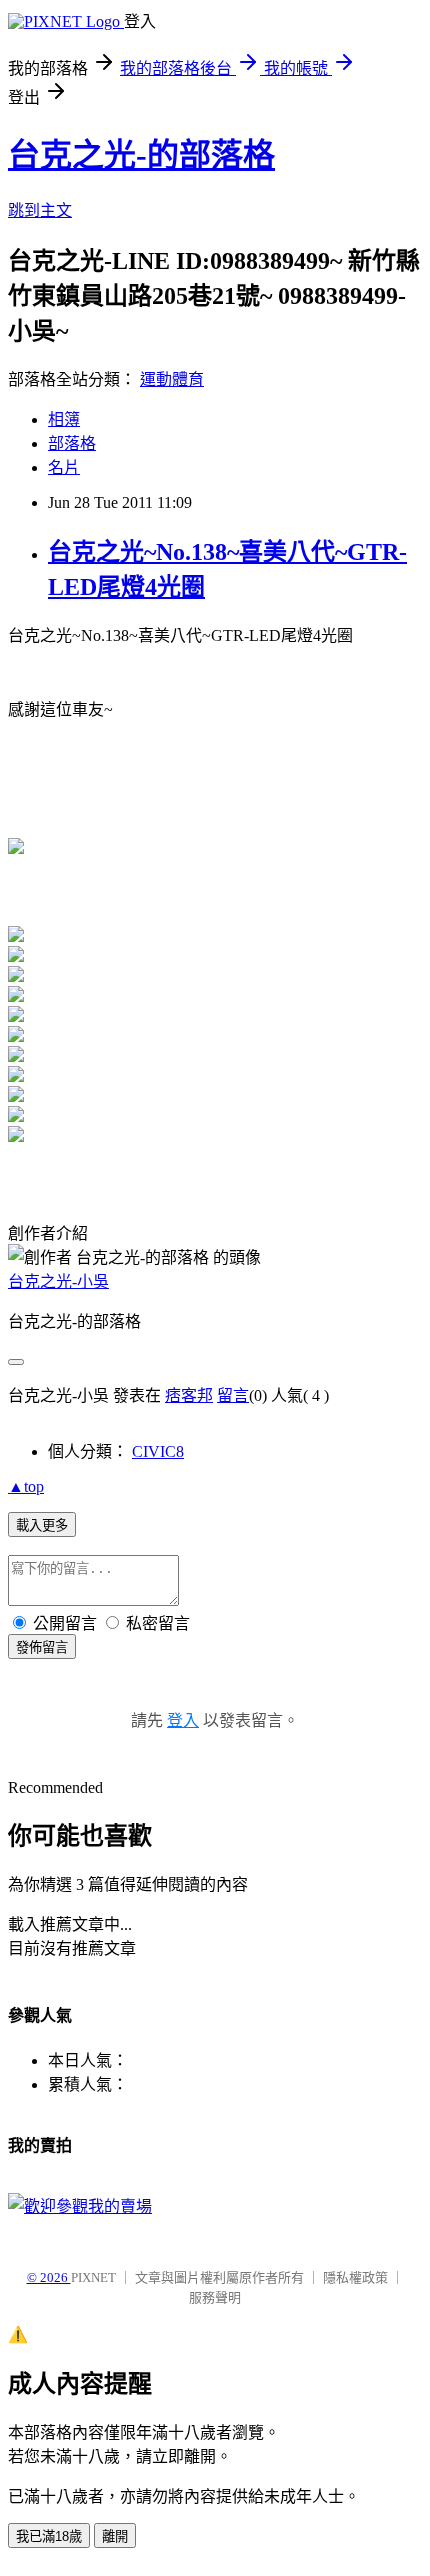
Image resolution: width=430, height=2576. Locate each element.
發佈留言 (42, 1647)
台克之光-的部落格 (141, 155)
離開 (115, 2536)
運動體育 (172, 379)
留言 (233, 1395)
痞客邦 (189, 1395)
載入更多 (42, 1525)
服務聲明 (215, 2297)
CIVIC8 (158, 1451)
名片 (64, 467)
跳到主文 (40, 210)
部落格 (72, 443)
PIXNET (93, 2277)
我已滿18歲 (49, 2536)
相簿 (64, 419)
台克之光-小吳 (58, 1281)
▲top (26, 1486)
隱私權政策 (355, 2277)
